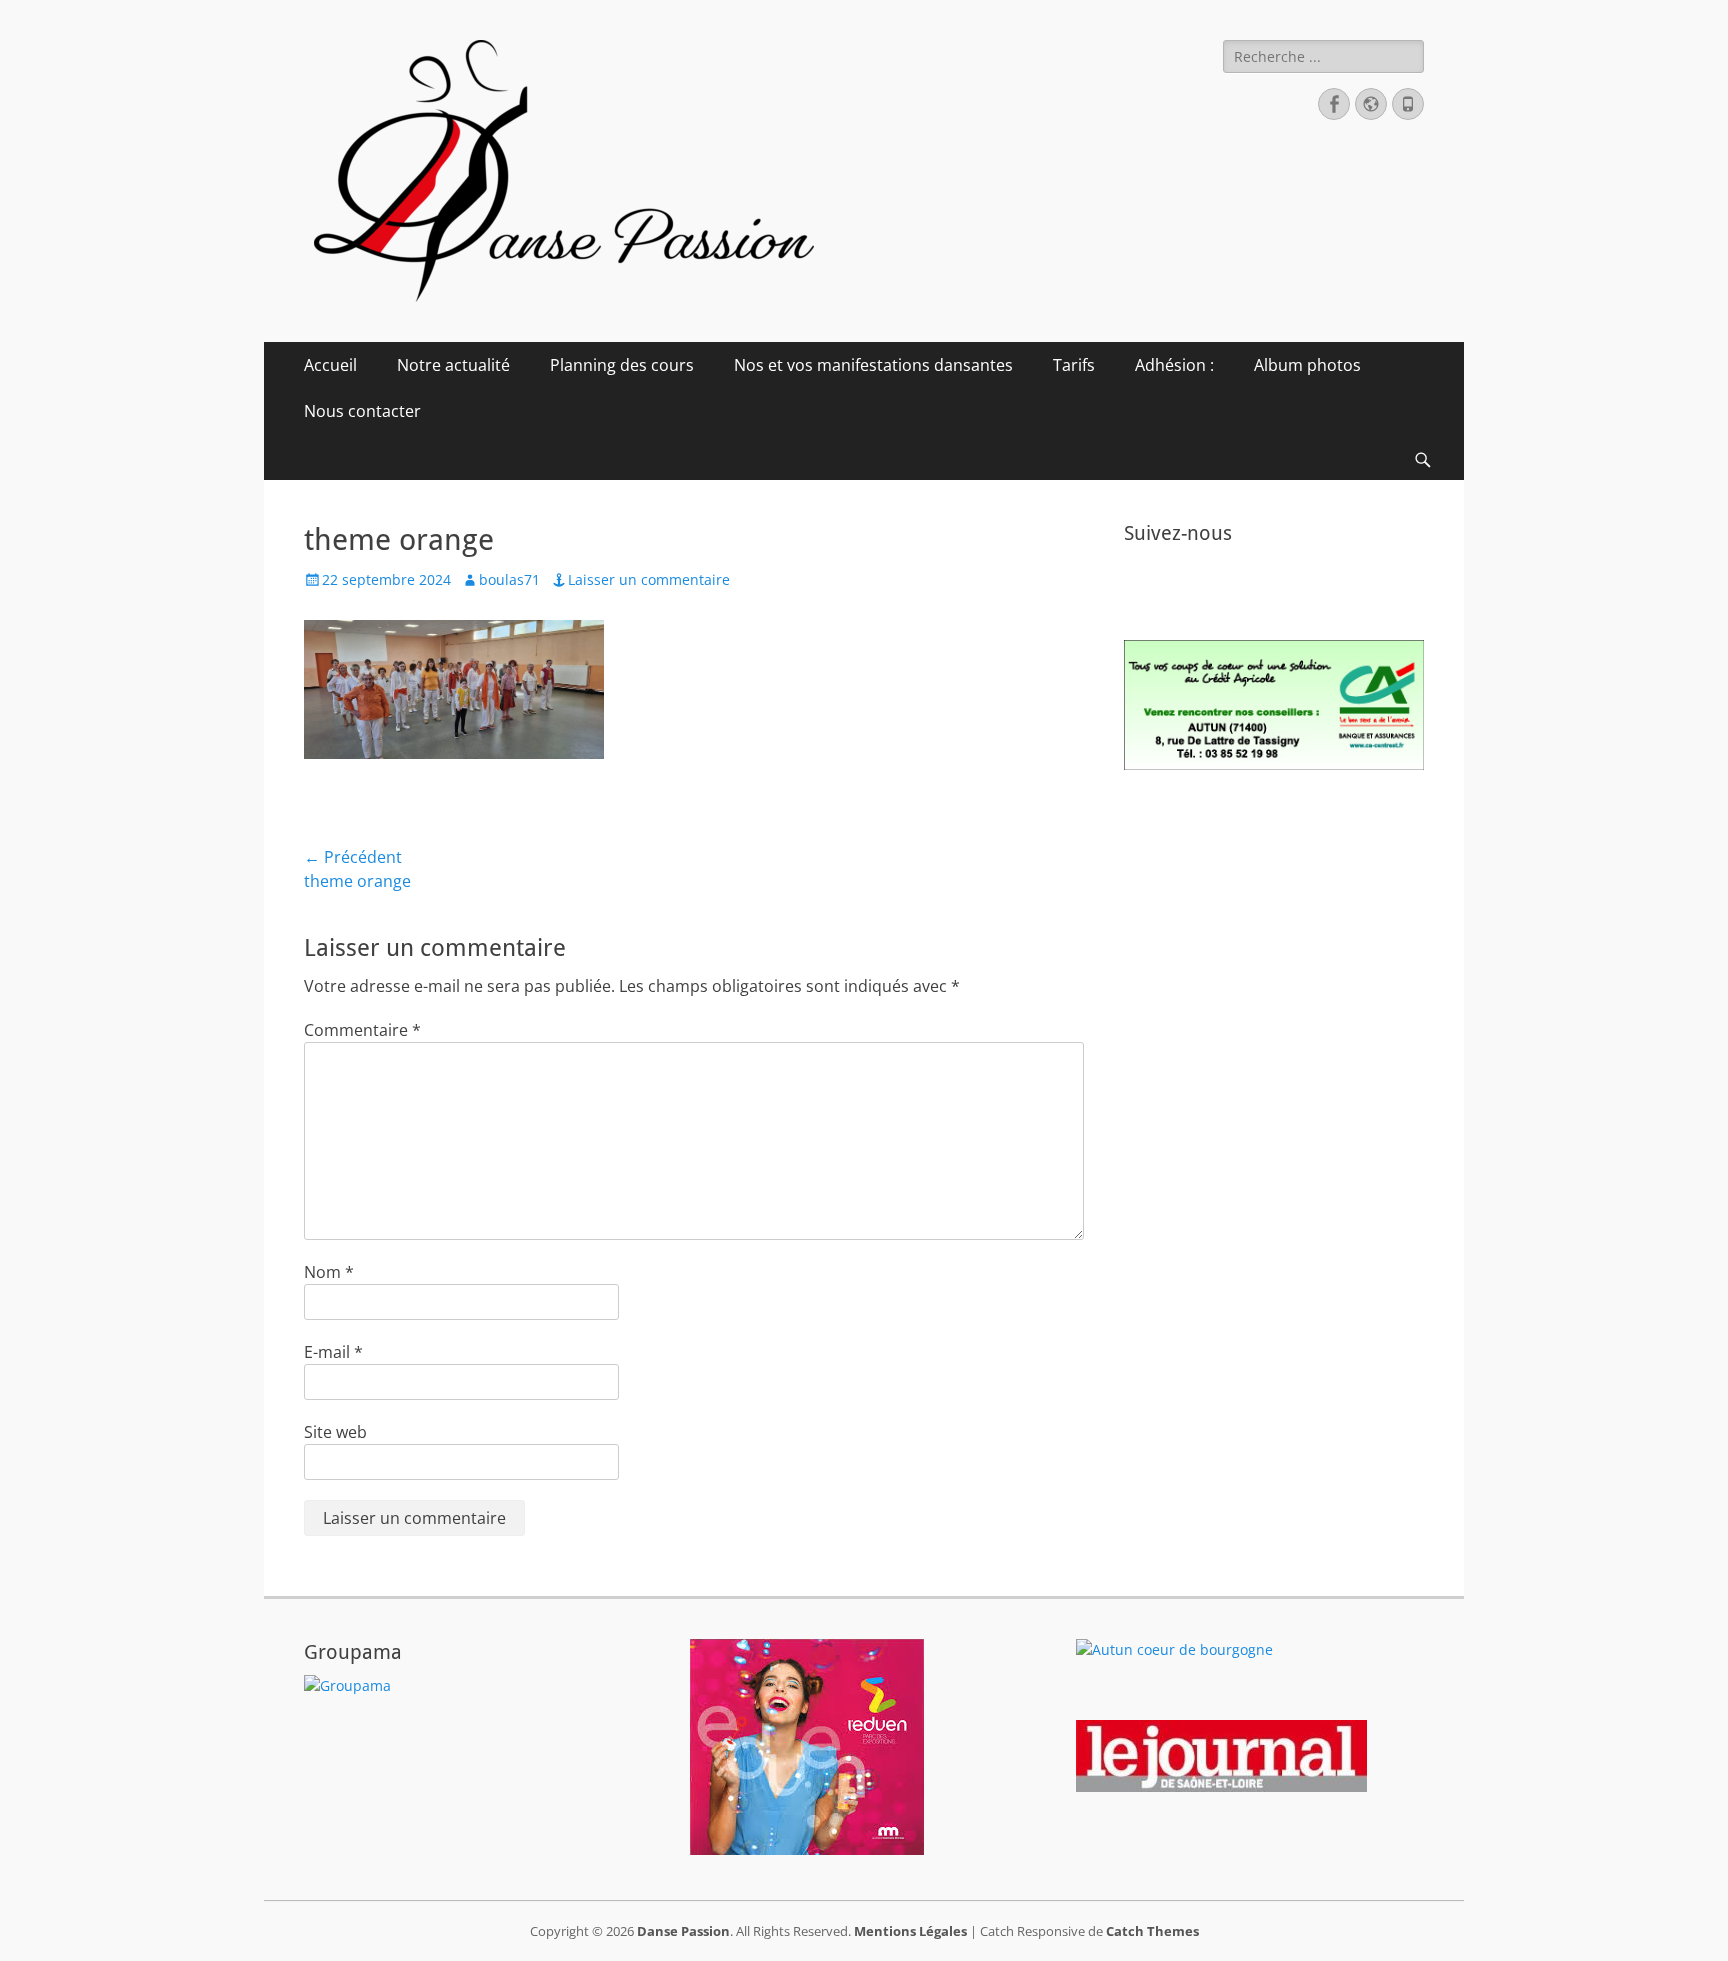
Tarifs (1074, 365)
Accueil (330, 365)
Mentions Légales (910, 1931)
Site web (335, 1432)
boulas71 (509, 579)
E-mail (333, 1352)
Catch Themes (1152, 1931)
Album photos (1307, 365)
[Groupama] (347, 1685)
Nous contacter (362, 411)
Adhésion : (1174, 365)
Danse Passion (683, 1931)
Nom (329, 1272)
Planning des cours (622, 365)
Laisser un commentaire (649, 579)
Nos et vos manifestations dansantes (873, 365)
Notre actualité (453, 365)
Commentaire (362, 1030)
